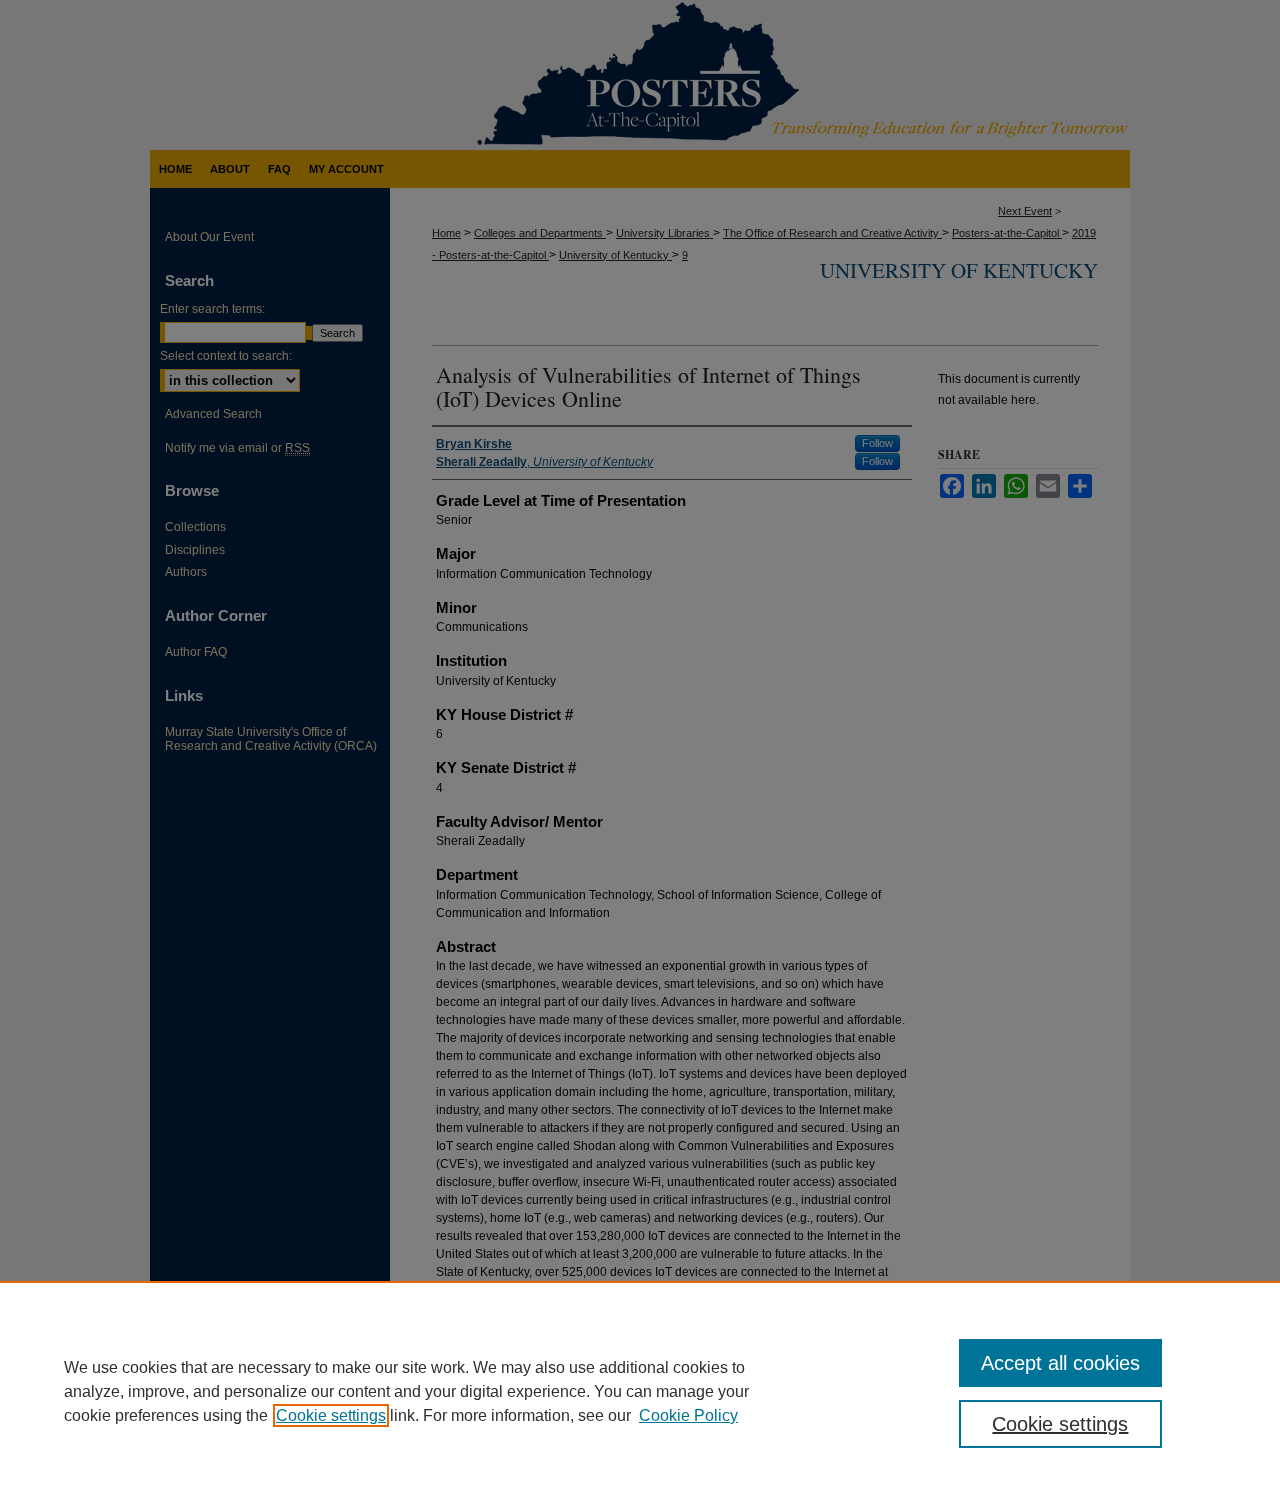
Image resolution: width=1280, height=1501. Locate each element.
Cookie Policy (688, 1415)
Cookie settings (331, 1415)
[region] (640, 1391)
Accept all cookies (1060, 1363)
